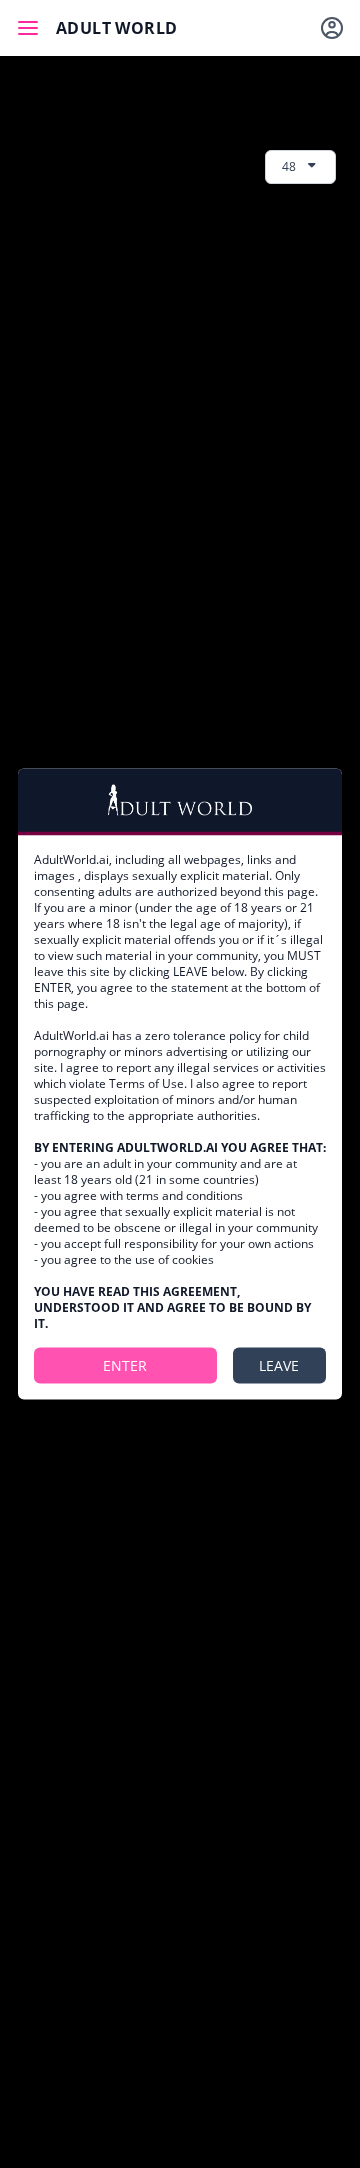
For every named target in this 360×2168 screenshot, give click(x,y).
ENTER (125, 1364)
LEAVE (279, 1364)
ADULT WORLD (116, 28)
